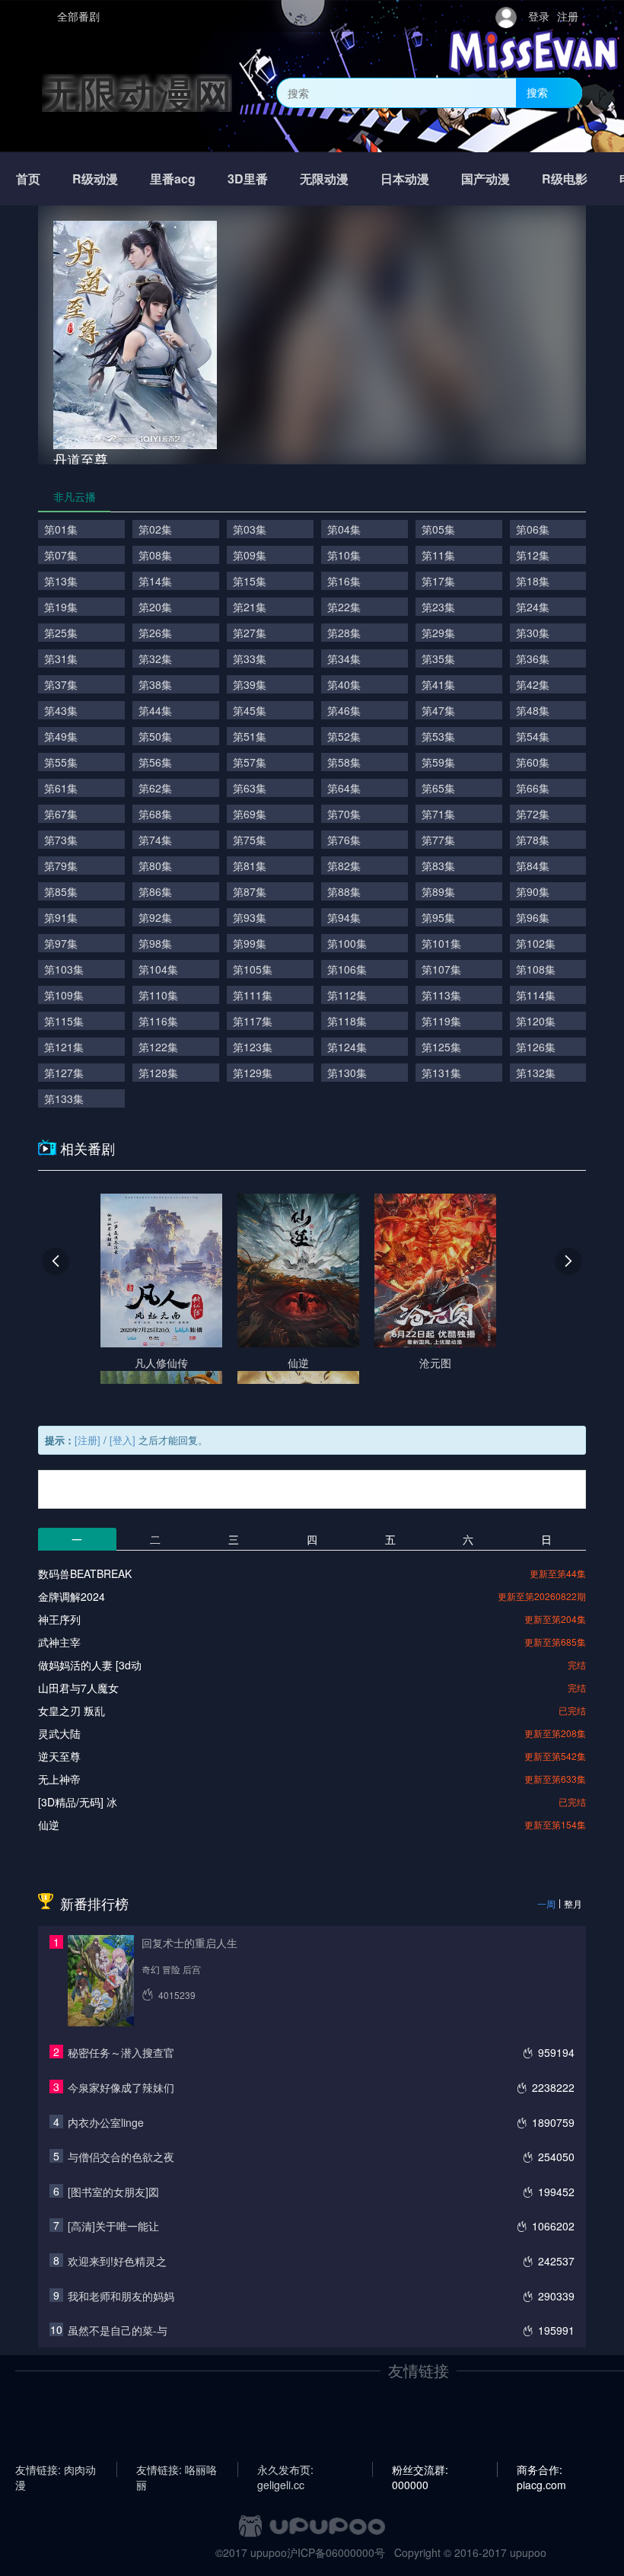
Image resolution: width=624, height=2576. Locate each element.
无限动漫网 (137, 92)
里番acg (173, 179)
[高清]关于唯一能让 (113, 2226)
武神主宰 (59, 1642)
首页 (28, 179)
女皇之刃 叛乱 (72, 1710)
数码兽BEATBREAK (85, 1573)
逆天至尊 (59, 1756)
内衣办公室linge (106, 2122)
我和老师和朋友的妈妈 (121, 2296)
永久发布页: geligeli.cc (285, 2469)
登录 (539, 16)
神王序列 (59, 1619)
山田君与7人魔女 (78, 1688)
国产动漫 (486, 179)
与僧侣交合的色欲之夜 (121, 2157)
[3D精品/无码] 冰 (78, 1802)
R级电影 (565, 179)
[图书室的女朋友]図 (113, 2192)
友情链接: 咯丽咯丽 (177, 2469)
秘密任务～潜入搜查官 (121, 2052)
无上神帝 (59, 1779)
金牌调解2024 (72, 1596)
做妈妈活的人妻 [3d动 (90, 1665)
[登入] (123, 1440)
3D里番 (248, 179)
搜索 (537, 92)
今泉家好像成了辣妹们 (121, 2087)
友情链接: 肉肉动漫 (56, 2469)
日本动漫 (405, 179)
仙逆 (49, 1825)
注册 (568, 16)
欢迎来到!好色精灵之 (117, 2261)
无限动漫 (324, 179)
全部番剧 (78, 16)
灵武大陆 (59, 1733)
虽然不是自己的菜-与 (118, 2330)
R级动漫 (95, 179)
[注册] (88, 1440)
